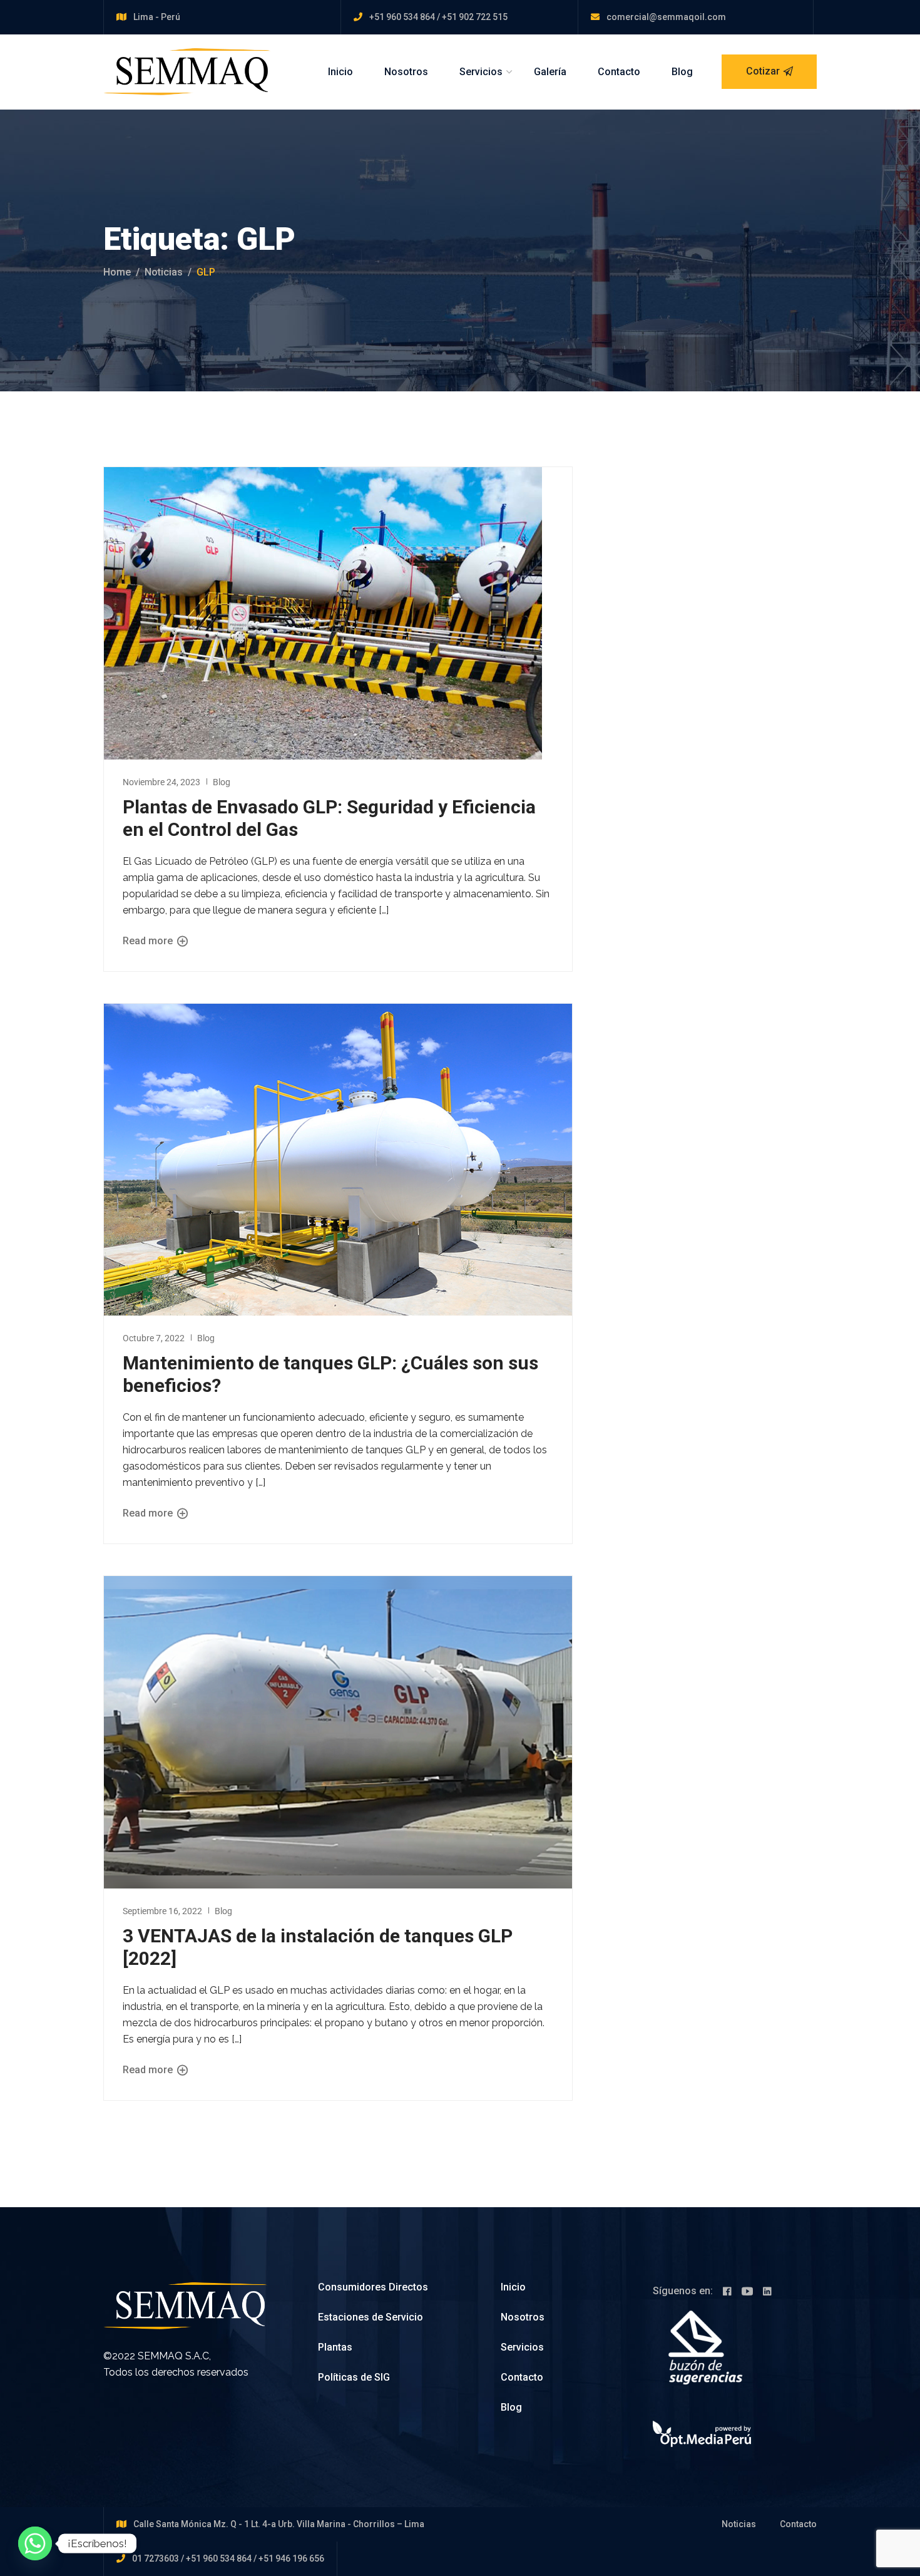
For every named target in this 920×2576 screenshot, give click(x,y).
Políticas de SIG (354, 2377)
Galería (550, 72)
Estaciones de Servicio (371, 2317)
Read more (149, 941)
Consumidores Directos (373, 2287)
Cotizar (763, 71)
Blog (682, 72)
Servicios (481, 72)
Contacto (619, 72)
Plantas (335, 2347)
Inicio (340, 72)
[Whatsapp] (35, 2543)
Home (117, 272)
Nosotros (406, 72)
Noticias (164, 272)
